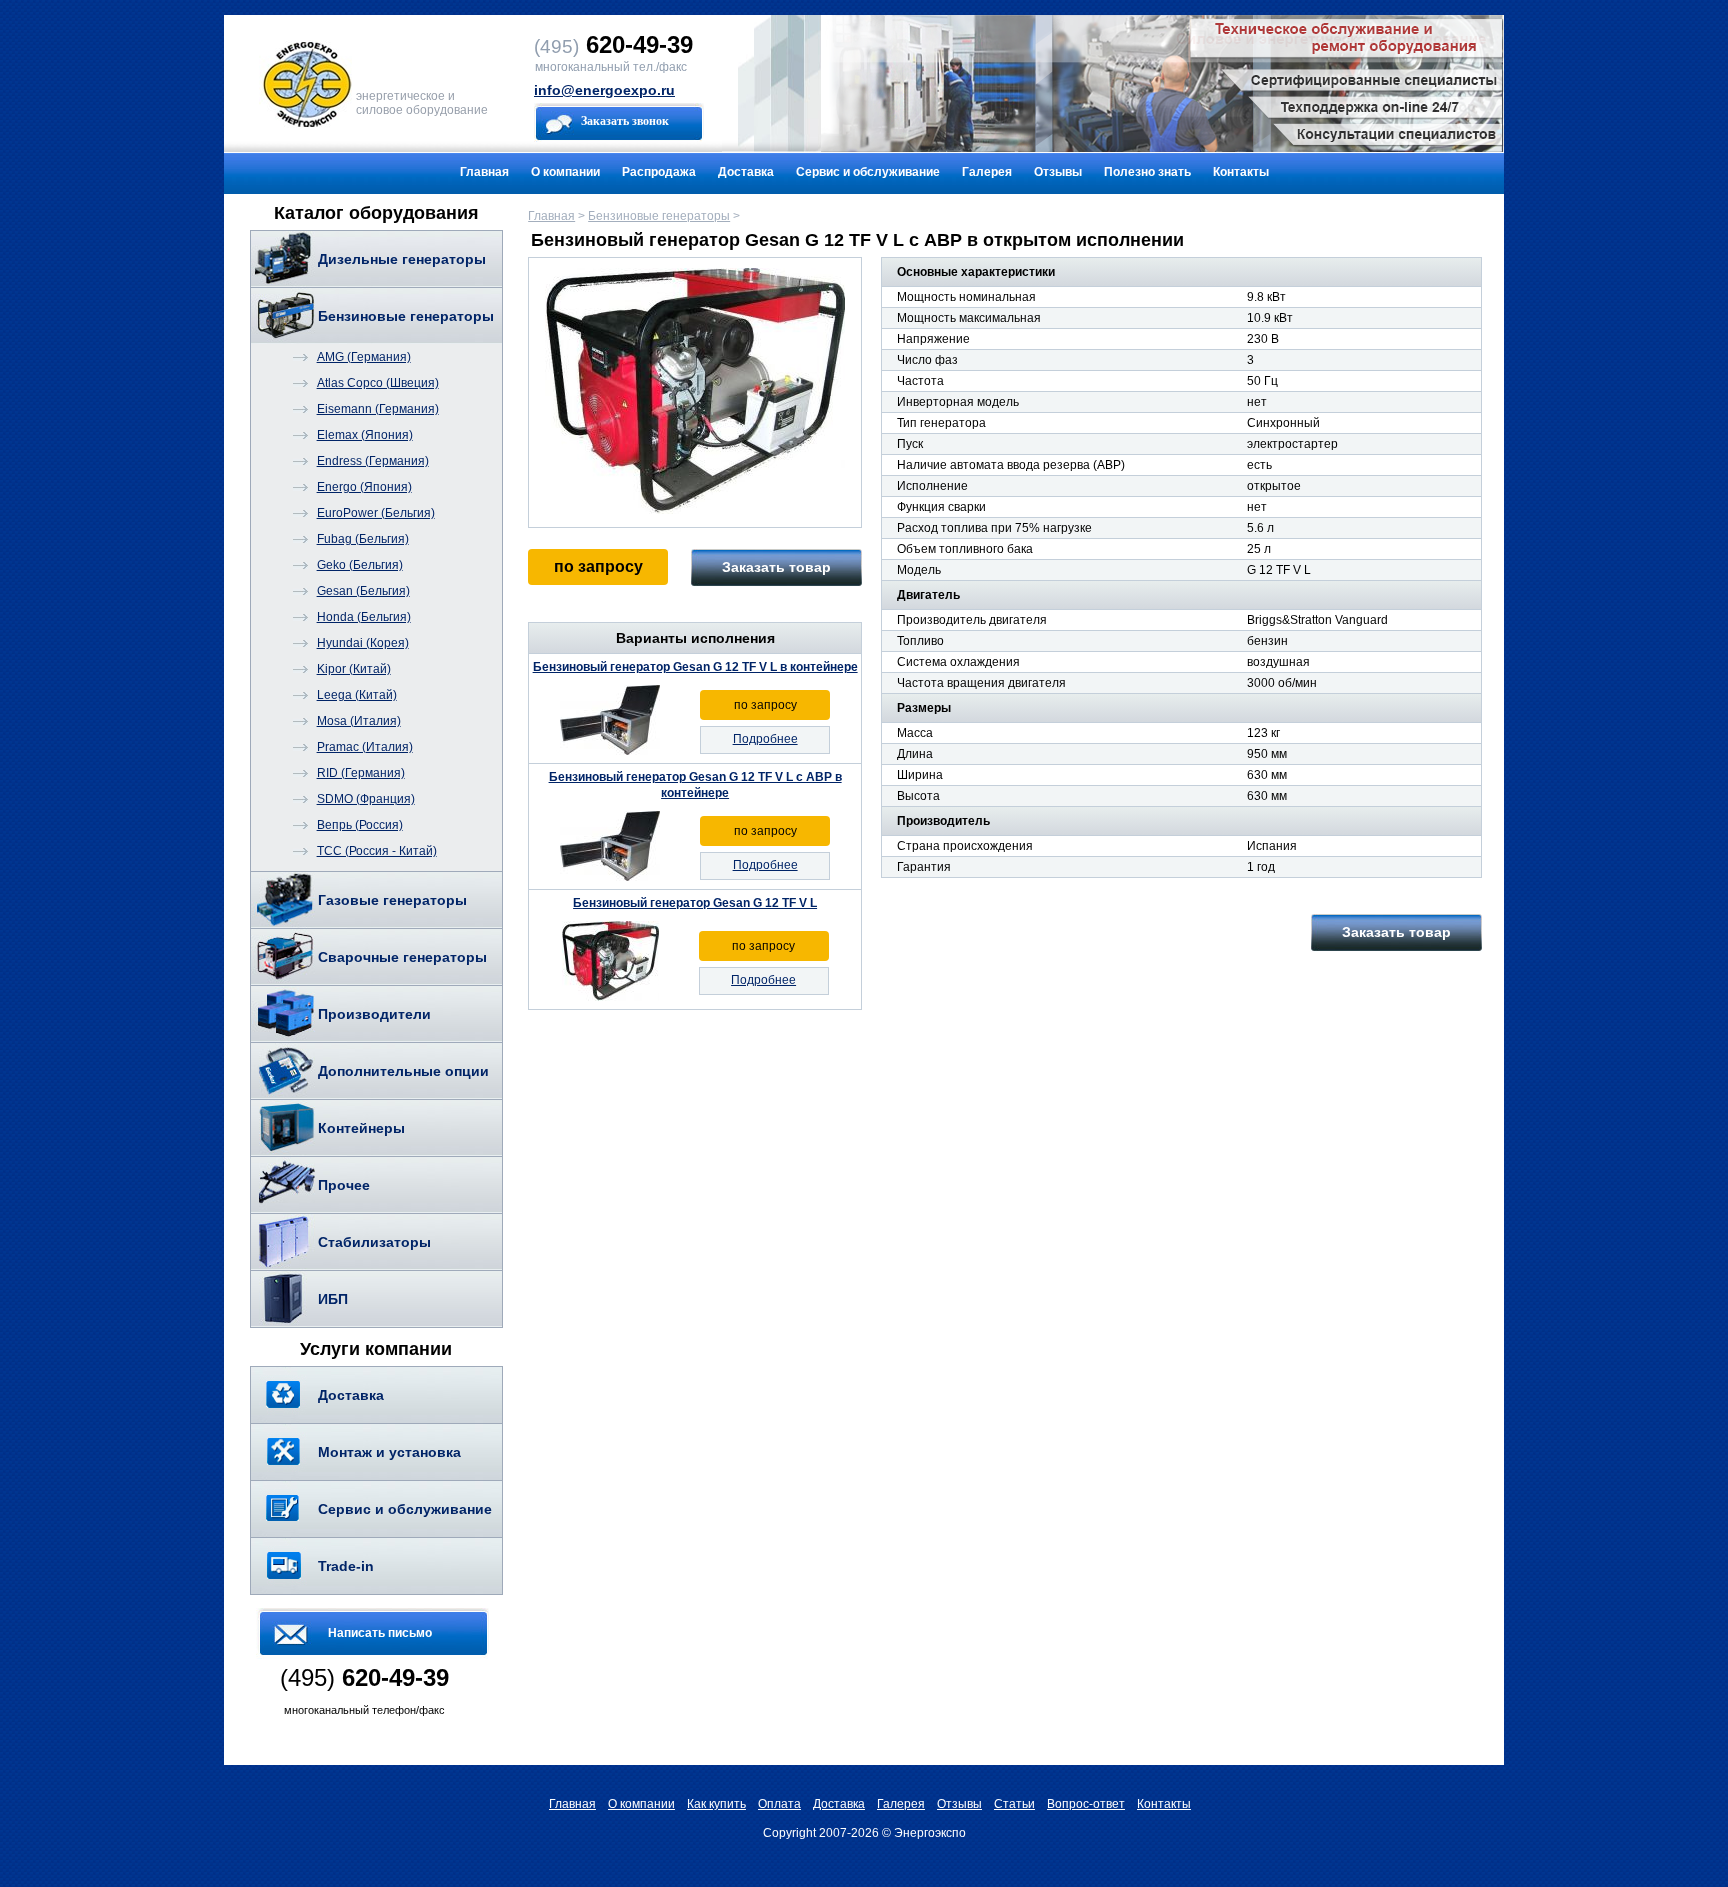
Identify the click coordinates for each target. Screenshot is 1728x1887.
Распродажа (659, 172)
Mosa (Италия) (359, 721)
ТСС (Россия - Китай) (377, 851)
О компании (565, 172)
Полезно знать (1147, 172)
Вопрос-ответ (1086, 1804)
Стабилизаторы (374, 1242)
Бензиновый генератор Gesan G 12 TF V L (695, 903)
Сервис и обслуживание (868, 172)
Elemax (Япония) (365, 435)
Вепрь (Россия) (360, 825)
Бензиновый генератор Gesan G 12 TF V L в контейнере (695, 667)
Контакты (1241, 172)
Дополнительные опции (403, 1071)
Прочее (344, 1185)
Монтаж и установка (389, 1452)
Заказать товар (776, 567)
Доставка (746, 172)
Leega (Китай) (357, 695)
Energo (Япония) (364, 487)
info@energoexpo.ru (604, 90)
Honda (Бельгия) (364, 617)
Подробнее (765, 739)
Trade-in (346, 1566)
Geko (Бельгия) (360, 565)
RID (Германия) (361, 773)
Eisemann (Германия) (378, 409)
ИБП (333, 1299)
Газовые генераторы (392, 900)
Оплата (779, 1804)
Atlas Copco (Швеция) (378, 383)
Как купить (716, 1804)
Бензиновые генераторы (406, 316)
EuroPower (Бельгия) (376, 513)
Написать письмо (380, 1633)
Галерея (987, 172)
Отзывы (1058, 172)
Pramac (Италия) (365, 747)
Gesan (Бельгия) (363, 591)
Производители (374, 1014)
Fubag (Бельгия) (363, 539)
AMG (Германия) (364, 357)
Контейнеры (361, 1128)
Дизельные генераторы (402, 259)
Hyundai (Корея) (363, 643)
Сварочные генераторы (402, 957)
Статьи (1014, 1804)
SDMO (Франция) (366, 799)
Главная (484, 172)
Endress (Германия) (373, 461)
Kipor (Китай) (354, 669)
